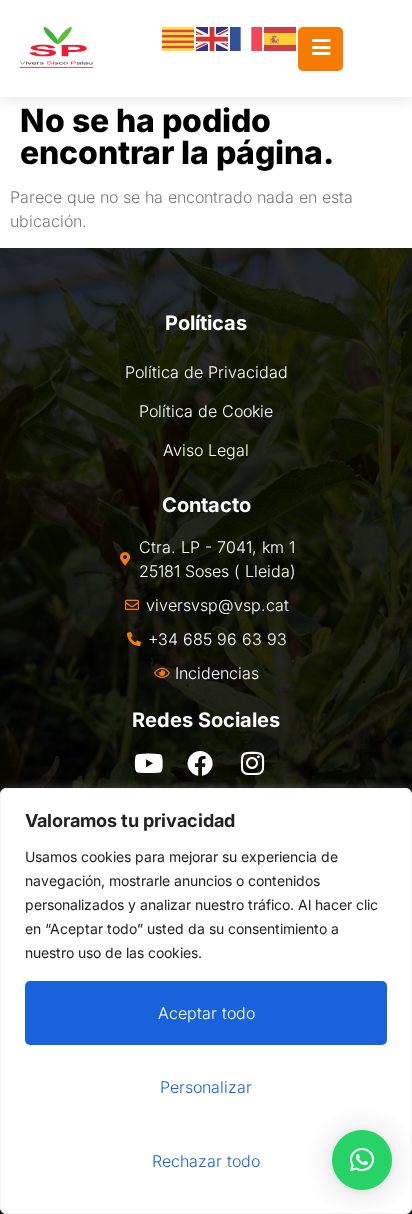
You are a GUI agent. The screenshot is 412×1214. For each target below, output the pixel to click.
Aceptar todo (206, 1013)
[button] (362, 1160)
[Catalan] (179, 38)
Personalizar (206, 1087)
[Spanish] (281, 38)
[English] (213, 38)
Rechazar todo (206, 1161)
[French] (247, 38)
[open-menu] (320, 49)
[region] (206, 1001)
